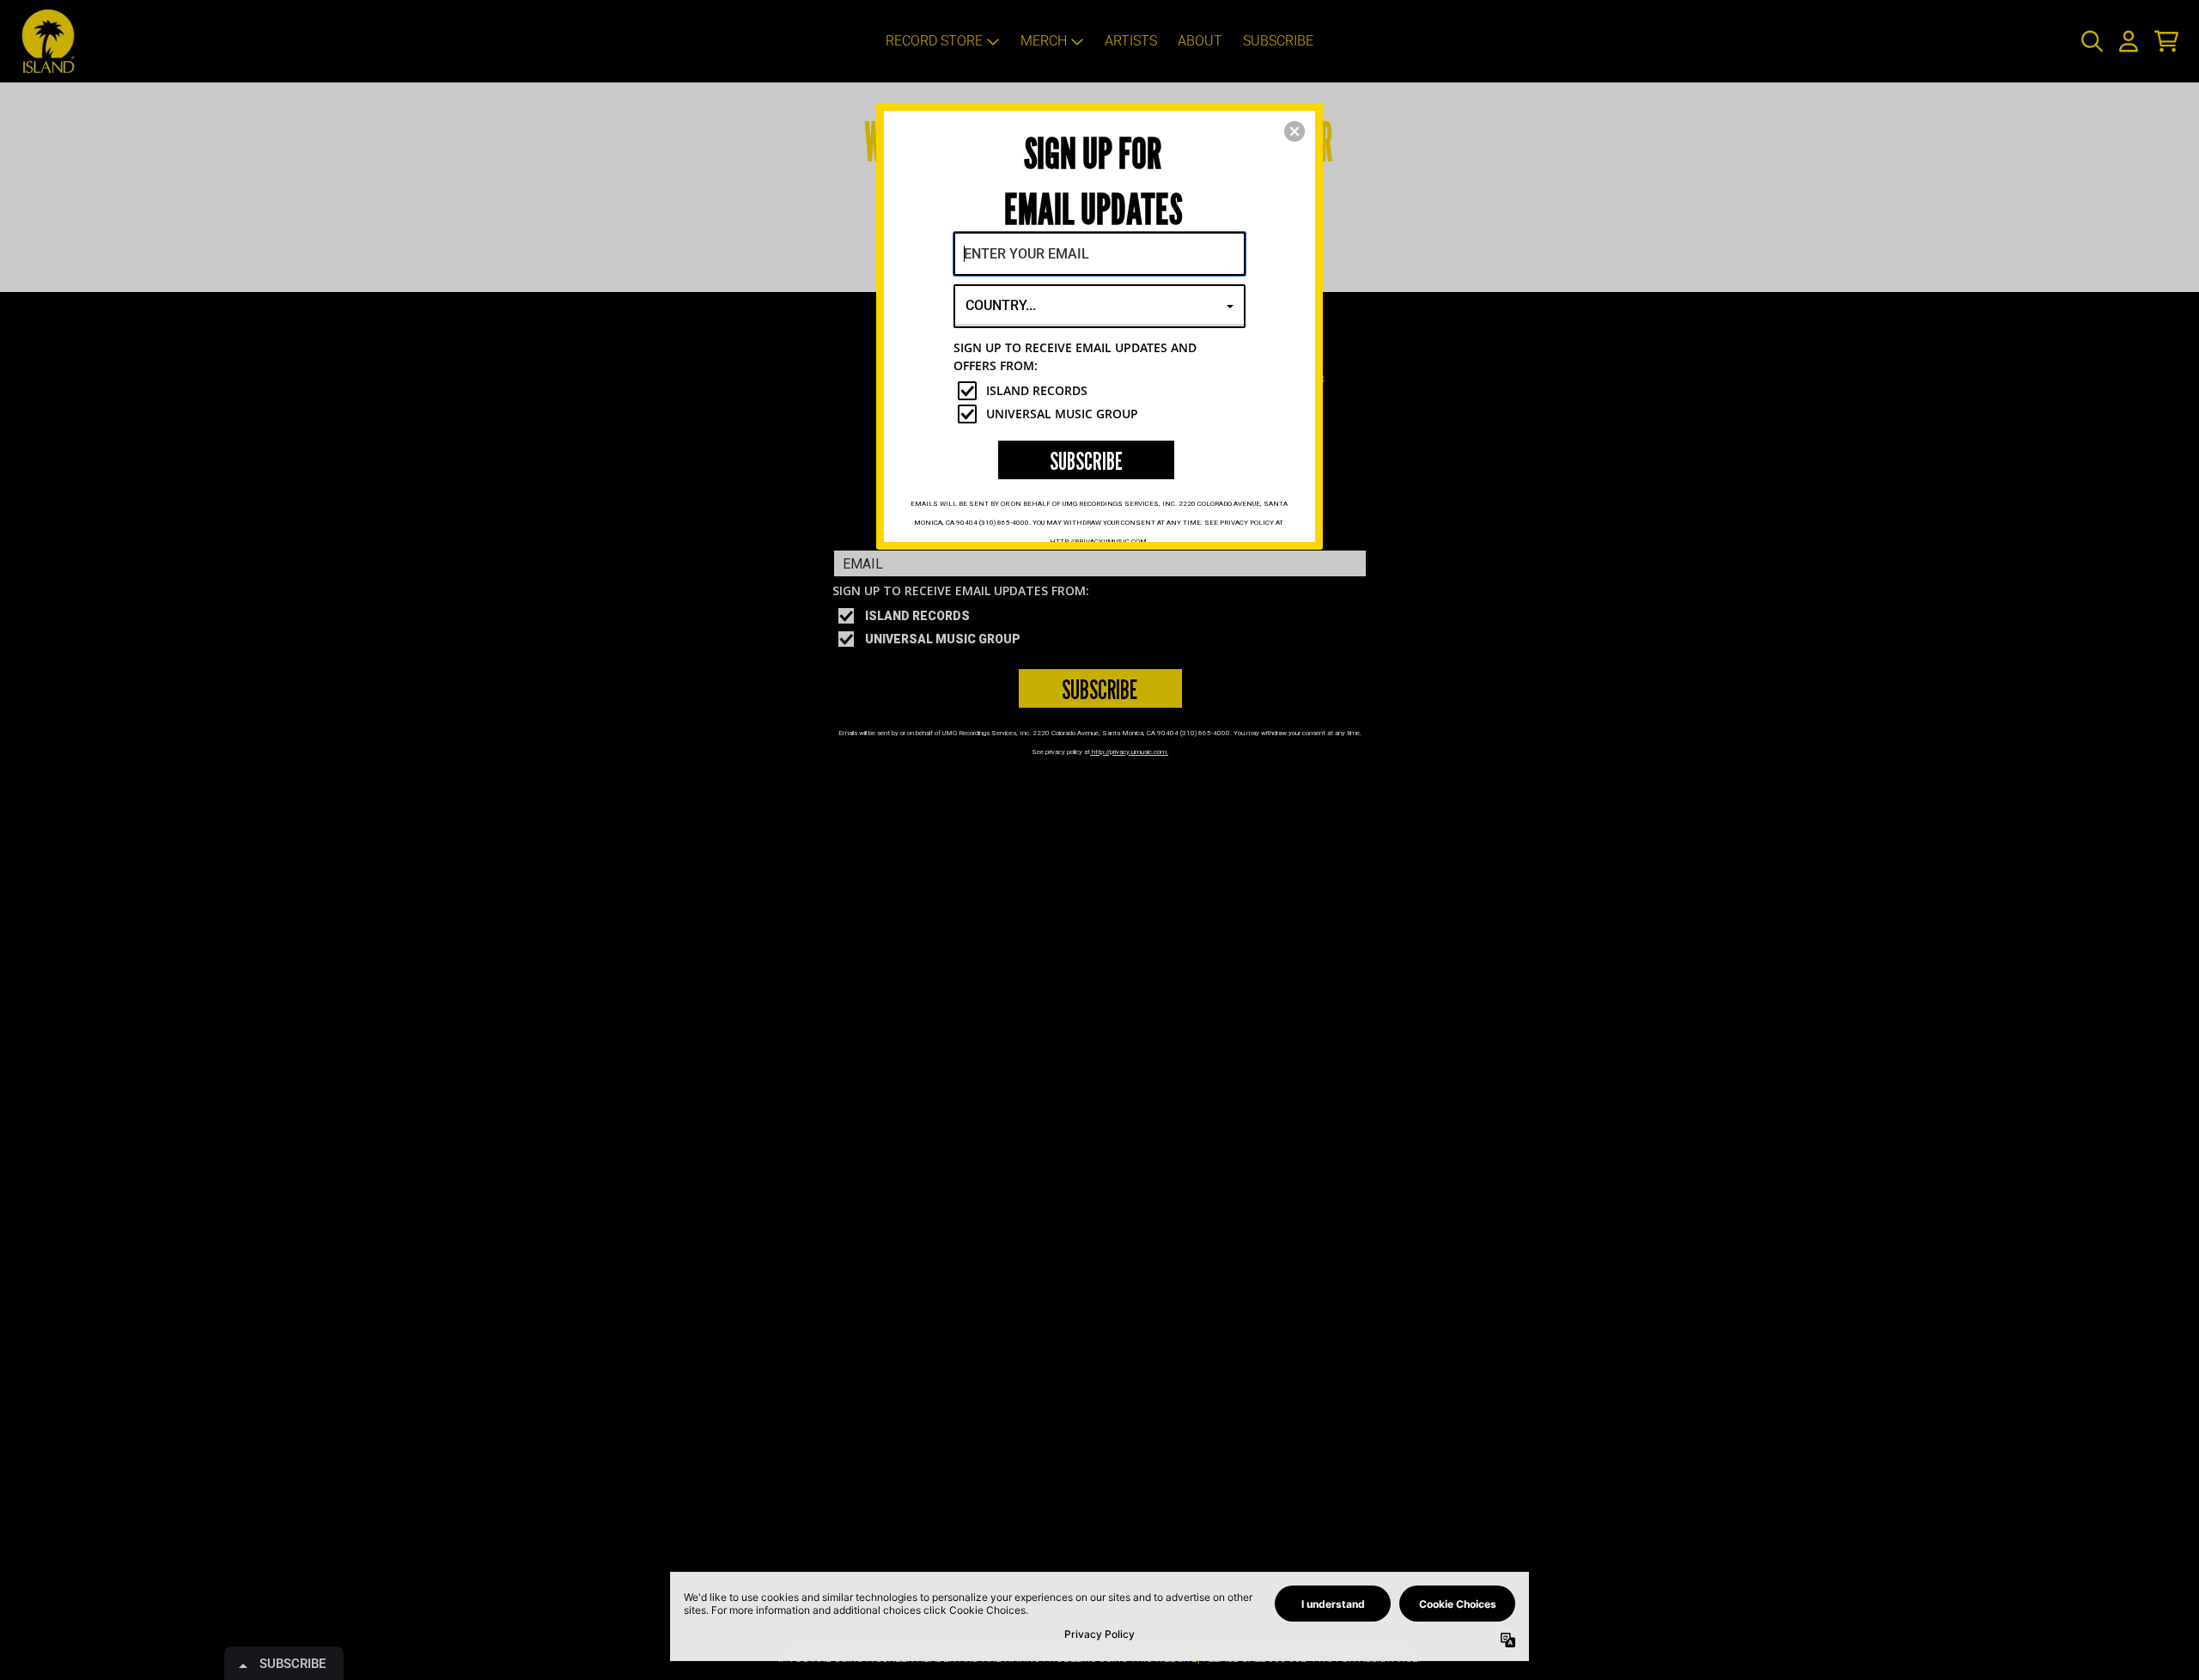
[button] (1294, 131)
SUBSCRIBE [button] (1086, 461)
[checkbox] (1102, 391)
